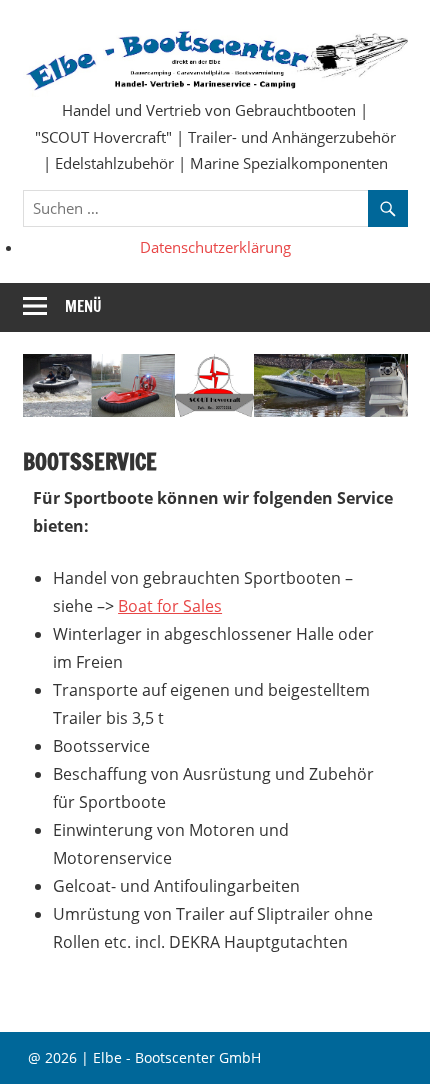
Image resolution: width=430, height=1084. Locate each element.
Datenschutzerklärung (215, 247)
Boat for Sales (170, 606)
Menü (83, 306)
